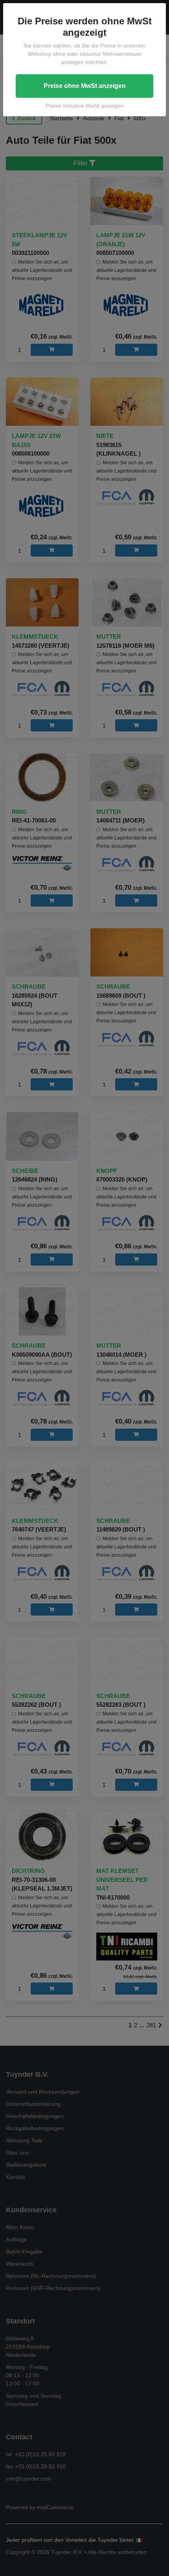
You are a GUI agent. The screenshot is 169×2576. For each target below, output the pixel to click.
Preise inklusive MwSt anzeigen (85, 106)
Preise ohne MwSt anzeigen (85, 86)
